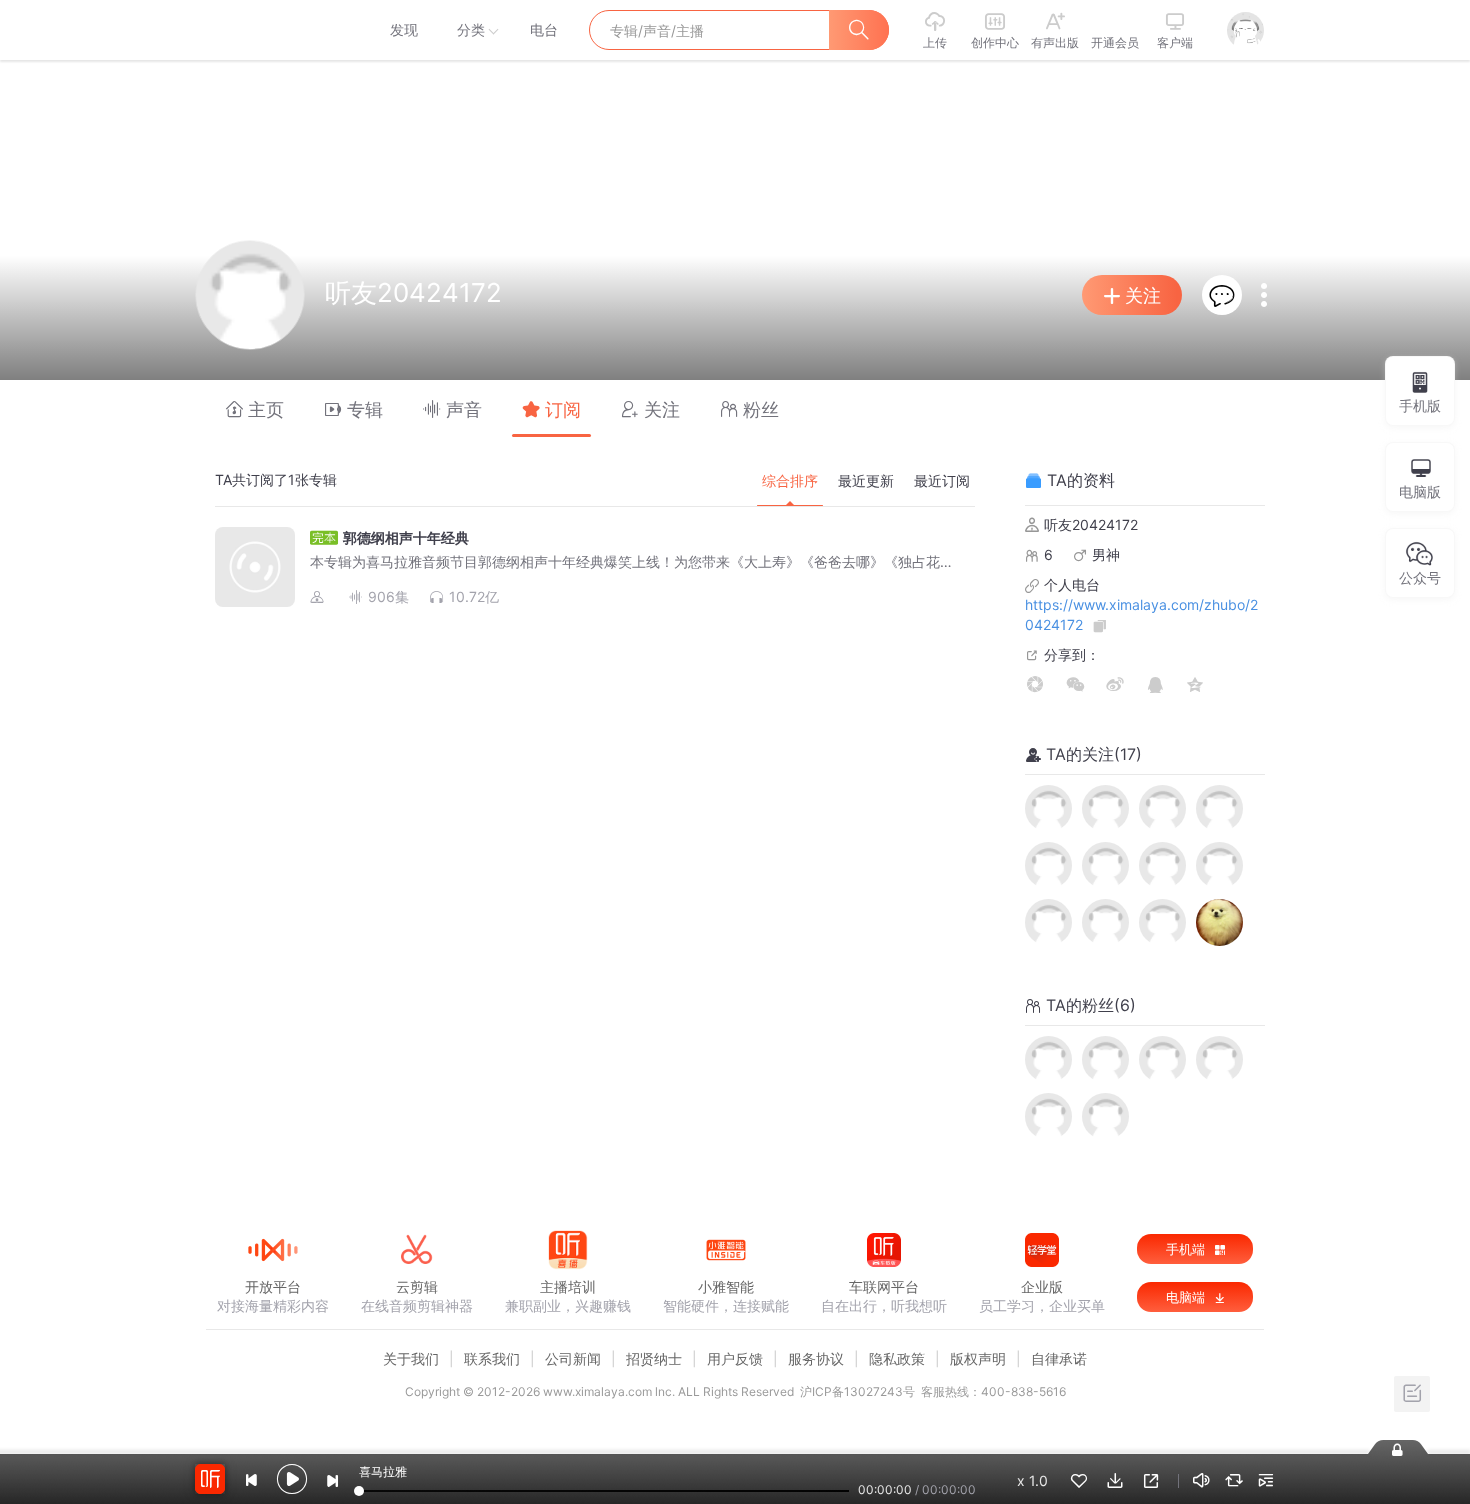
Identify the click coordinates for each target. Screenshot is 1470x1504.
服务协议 (816, 1358)
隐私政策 (897, 1358)
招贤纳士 (654, 1358)
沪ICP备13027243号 (857, 1391)
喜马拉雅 (272, 30)
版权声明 (978, 1358)
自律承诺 (1059, 1358)
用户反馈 (735, 1358)
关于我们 (411, 1358)
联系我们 (492, 1358)
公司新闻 (573, 1358)
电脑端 (1187, 1297)
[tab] (254, 408)
